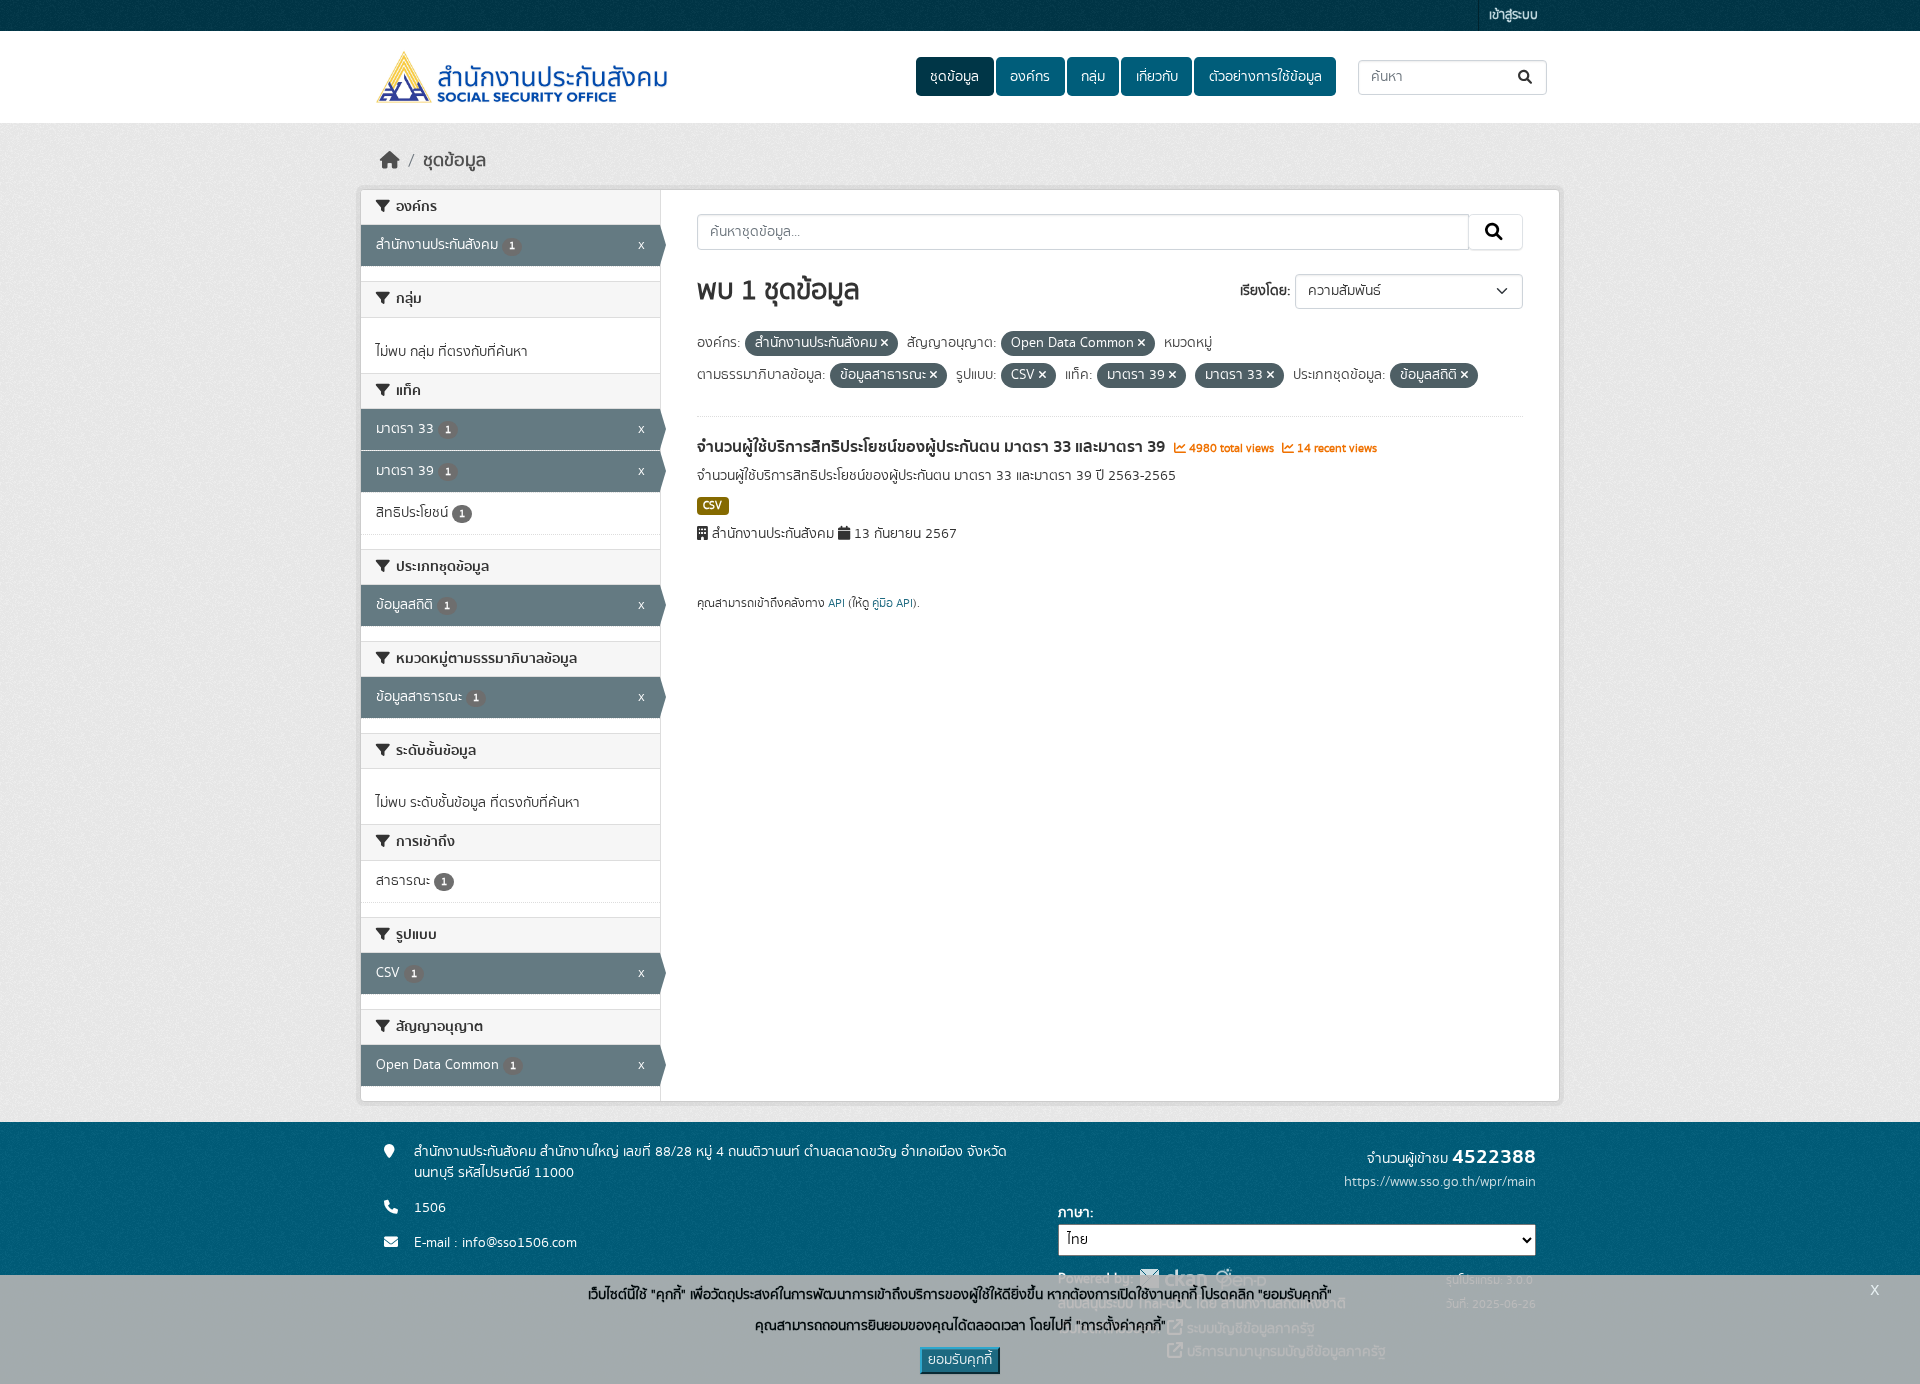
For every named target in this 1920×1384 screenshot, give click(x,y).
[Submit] (1526, 77)
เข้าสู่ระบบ (1513, 15)
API (836, 603)
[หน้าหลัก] (390, 161)
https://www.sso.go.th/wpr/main (1440, 1182)
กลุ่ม (1093, 77)
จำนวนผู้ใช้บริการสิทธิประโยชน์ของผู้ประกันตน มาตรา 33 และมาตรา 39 (933, 447)
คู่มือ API (892, 603)
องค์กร (1030, 77)
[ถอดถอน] (884, 344)
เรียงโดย (1263, 291)
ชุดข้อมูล (954, 77)
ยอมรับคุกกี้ (960, 1360)
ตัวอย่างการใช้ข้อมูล (1265, 77)
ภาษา (1074, 1213)
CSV (712, 506)
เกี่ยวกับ (1157, 77)
